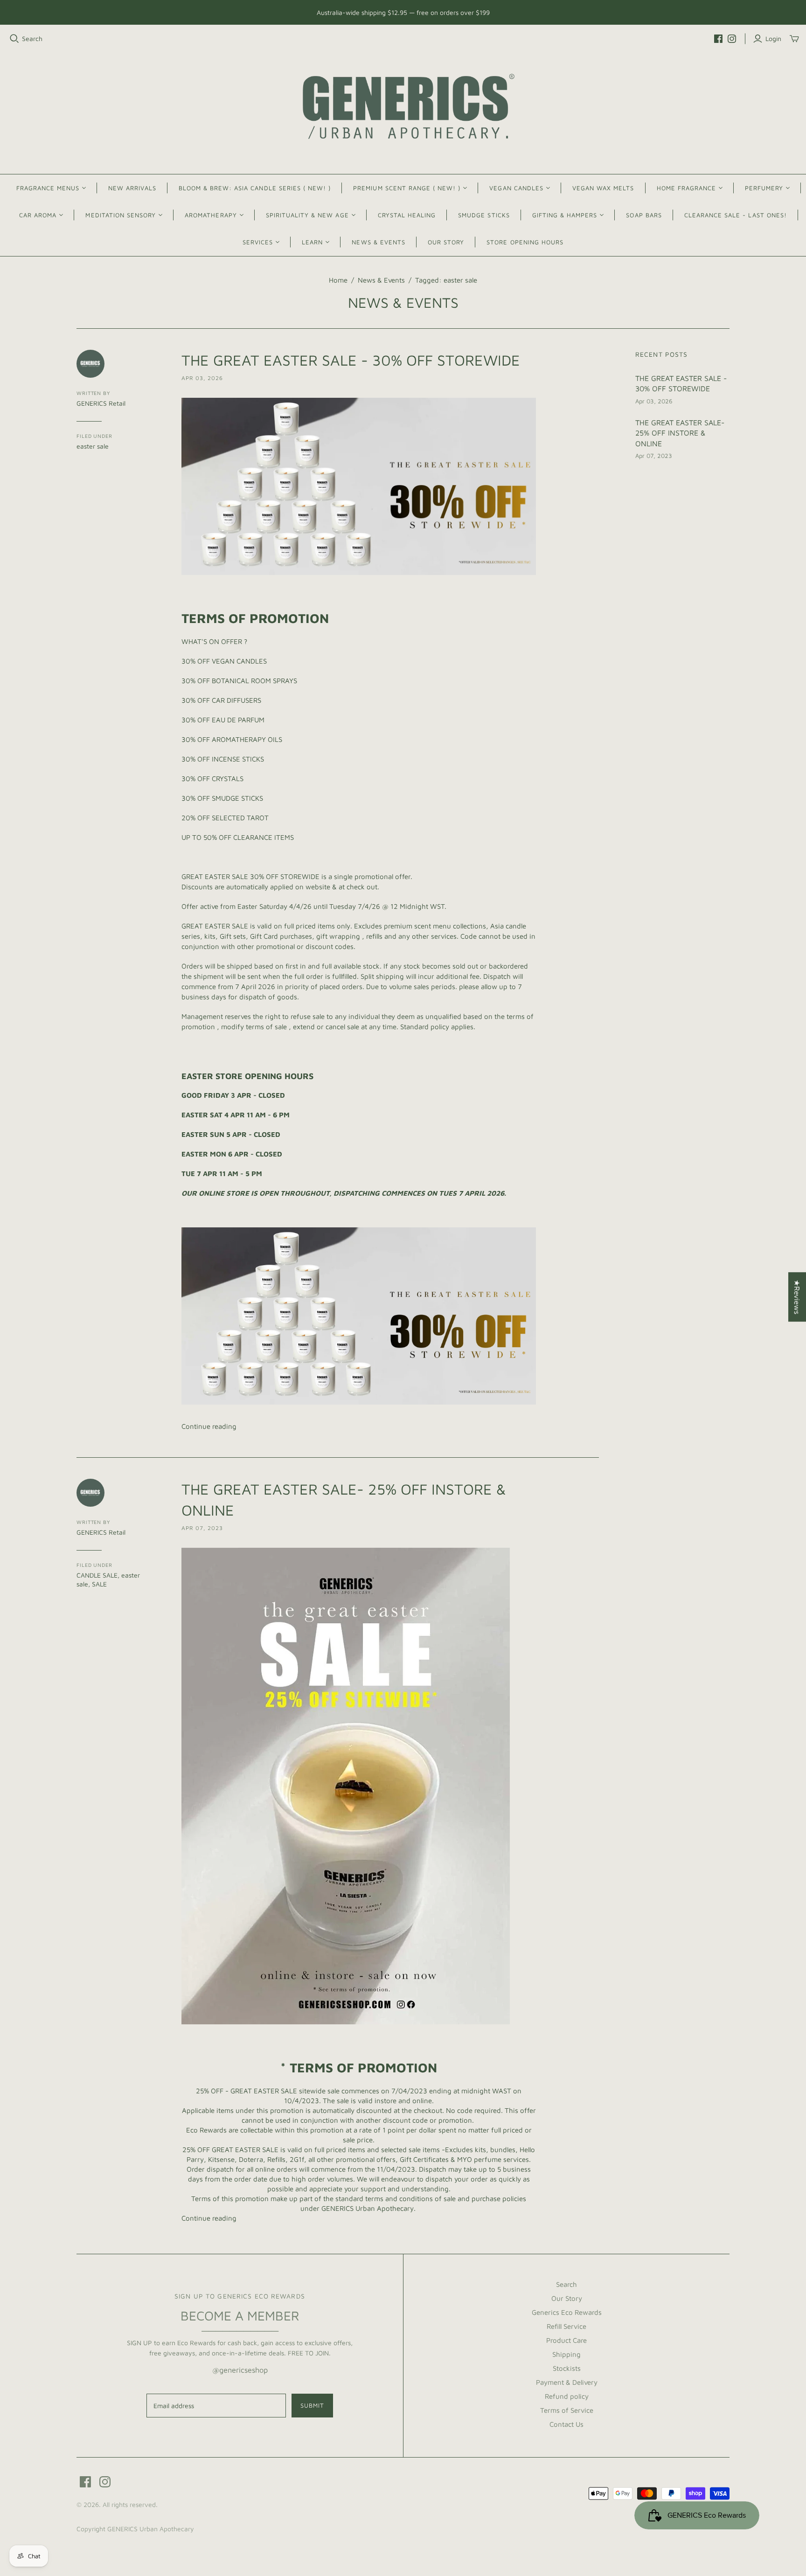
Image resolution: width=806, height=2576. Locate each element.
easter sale (93, 446)
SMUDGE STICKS (484, 215)
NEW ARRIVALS (132, 188)
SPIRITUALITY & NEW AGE (307, 215)
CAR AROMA (38, 215)
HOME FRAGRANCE (687, 188)
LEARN (312, 242)
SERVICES (258, 242)
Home (338, 280)
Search (32, 38)
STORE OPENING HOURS (525, 242)
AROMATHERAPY (211, 215)
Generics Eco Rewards (567, 2312)
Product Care (566, 2340)
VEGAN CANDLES (516, 188)
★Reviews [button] (797, 1297)
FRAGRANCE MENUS (48, 188)
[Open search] (14, 39)
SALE (99, 1584)
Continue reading (209, 1426)
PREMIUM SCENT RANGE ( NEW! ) (407, 188)
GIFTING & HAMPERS (565, 215)
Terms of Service (567, 2410)
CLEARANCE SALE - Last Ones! (736, 215)
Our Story (567, 2298)
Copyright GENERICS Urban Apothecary (135, 2529)
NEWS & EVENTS (379, 242)
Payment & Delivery (567, 2382)
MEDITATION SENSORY (121, 215)
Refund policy (567, 2396)
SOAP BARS (644, 215)
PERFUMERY (764, 188)
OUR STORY (446, 242)
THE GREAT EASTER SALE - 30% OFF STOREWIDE (351, 360)
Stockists (567, 2368)
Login (773, 38)
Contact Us (566, 2424)
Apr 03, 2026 (202, 378)
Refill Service (566, 2326)
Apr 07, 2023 (202, 1528)
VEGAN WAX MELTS (603, 188)
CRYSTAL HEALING (407, 215)
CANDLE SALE (97, 1575)
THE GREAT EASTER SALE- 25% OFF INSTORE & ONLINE (680, 433)
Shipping (566, 2354)
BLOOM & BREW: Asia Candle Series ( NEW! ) (255, 188)
